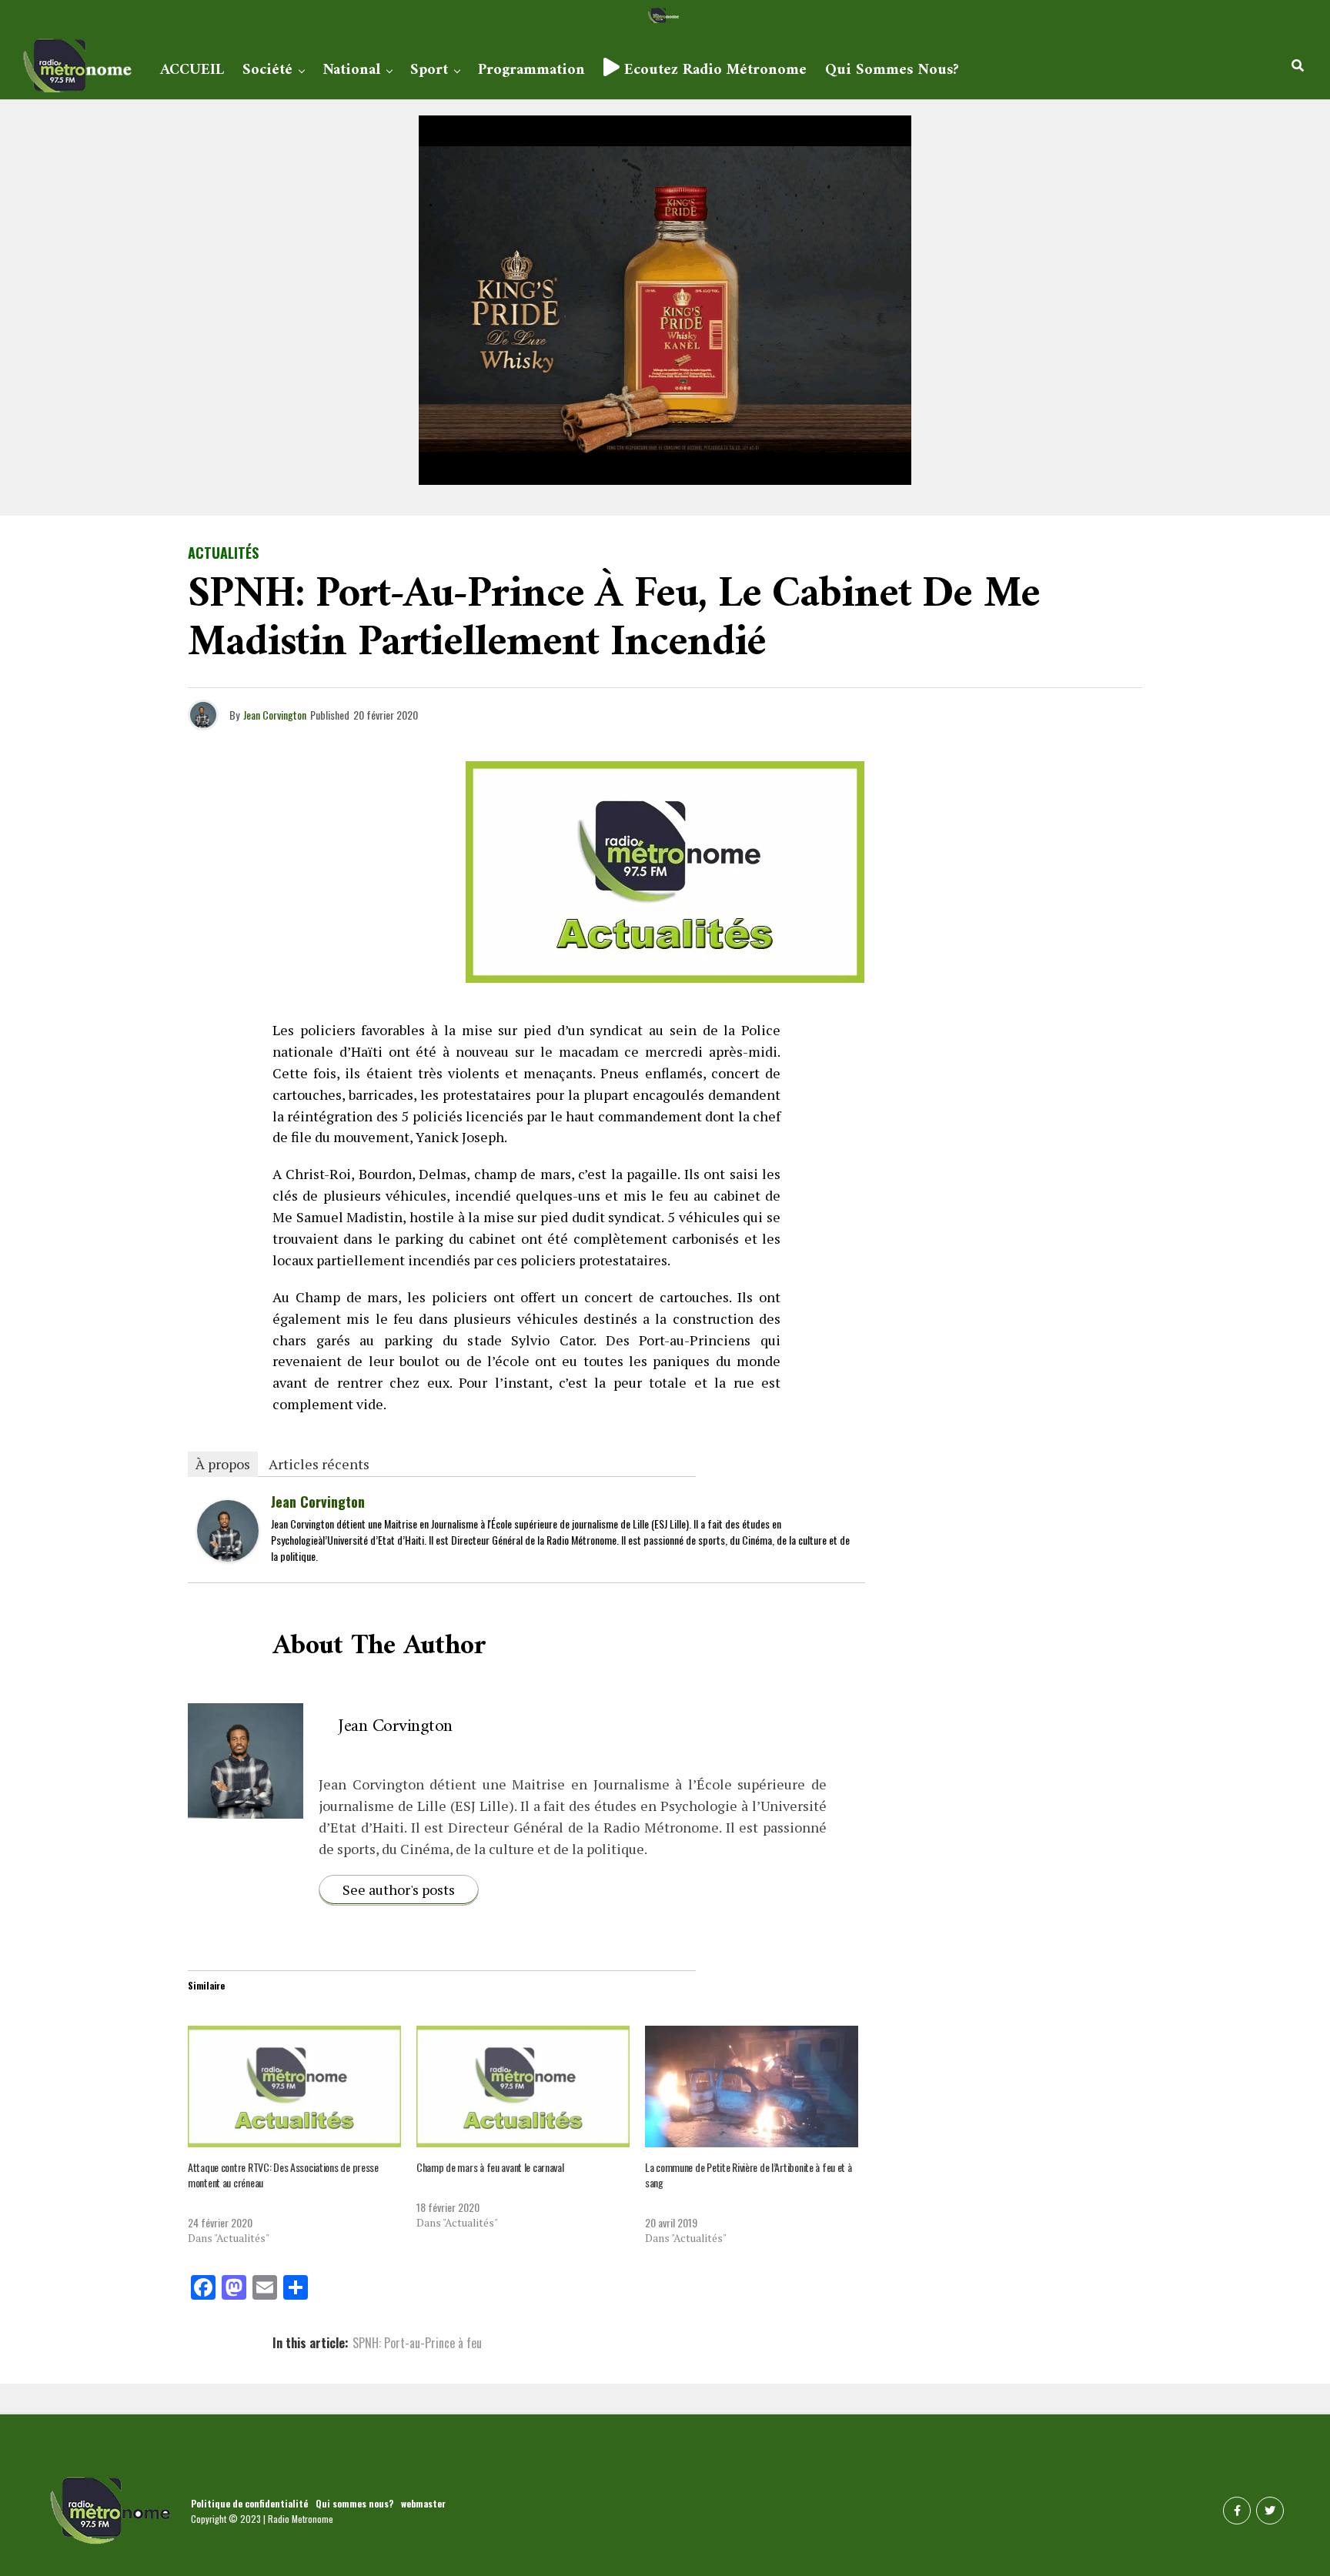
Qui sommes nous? (892, 70)
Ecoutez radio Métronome (713, 70)
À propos (223, 1464)
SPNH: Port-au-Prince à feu (417, 2343)
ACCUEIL (192, 70)
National (351, 70)
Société (267, 70)
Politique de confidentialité (249, 2503)
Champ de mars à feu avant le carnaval (490, 2167)
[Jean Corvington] (228, 1555)
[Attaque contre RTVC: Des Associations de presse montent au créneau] (294, 2087)
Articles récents (319, 1464)
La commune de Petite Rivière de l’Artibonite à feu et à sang (749, 2175)
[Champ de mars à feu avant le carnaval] (523, 2087)
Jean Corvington (275, 715)
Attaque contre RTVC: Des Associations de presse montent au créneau (283, 2175)
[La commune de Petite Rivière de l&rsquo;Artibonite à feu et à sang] (752, 2087)
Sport (429, 70)
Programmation (531, 70)
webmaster (423, 2503)
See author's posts (399, 1889)
